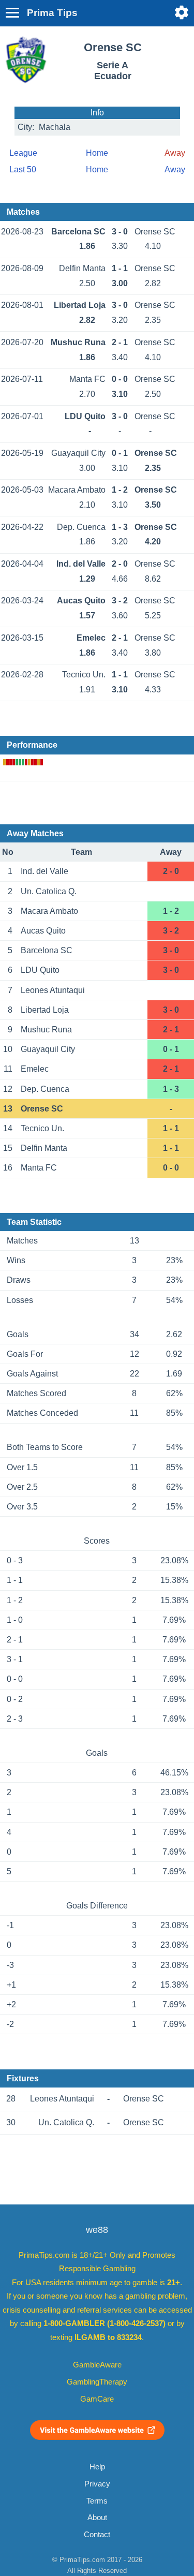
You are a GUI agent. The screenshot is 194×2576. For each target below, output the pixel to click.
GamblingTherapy (97, 2382)
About (97, 2518)
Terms (97, 2501)
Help (97, 2467)
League (23, 153)
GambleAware (97, 2365)
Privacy (97, 2484)
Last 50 (23, 169)
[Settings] (182, 12)
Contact (97, 2535)
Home (97, 153)
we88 (97, 2230)
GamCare (97, 2399)
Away (175, 169)
